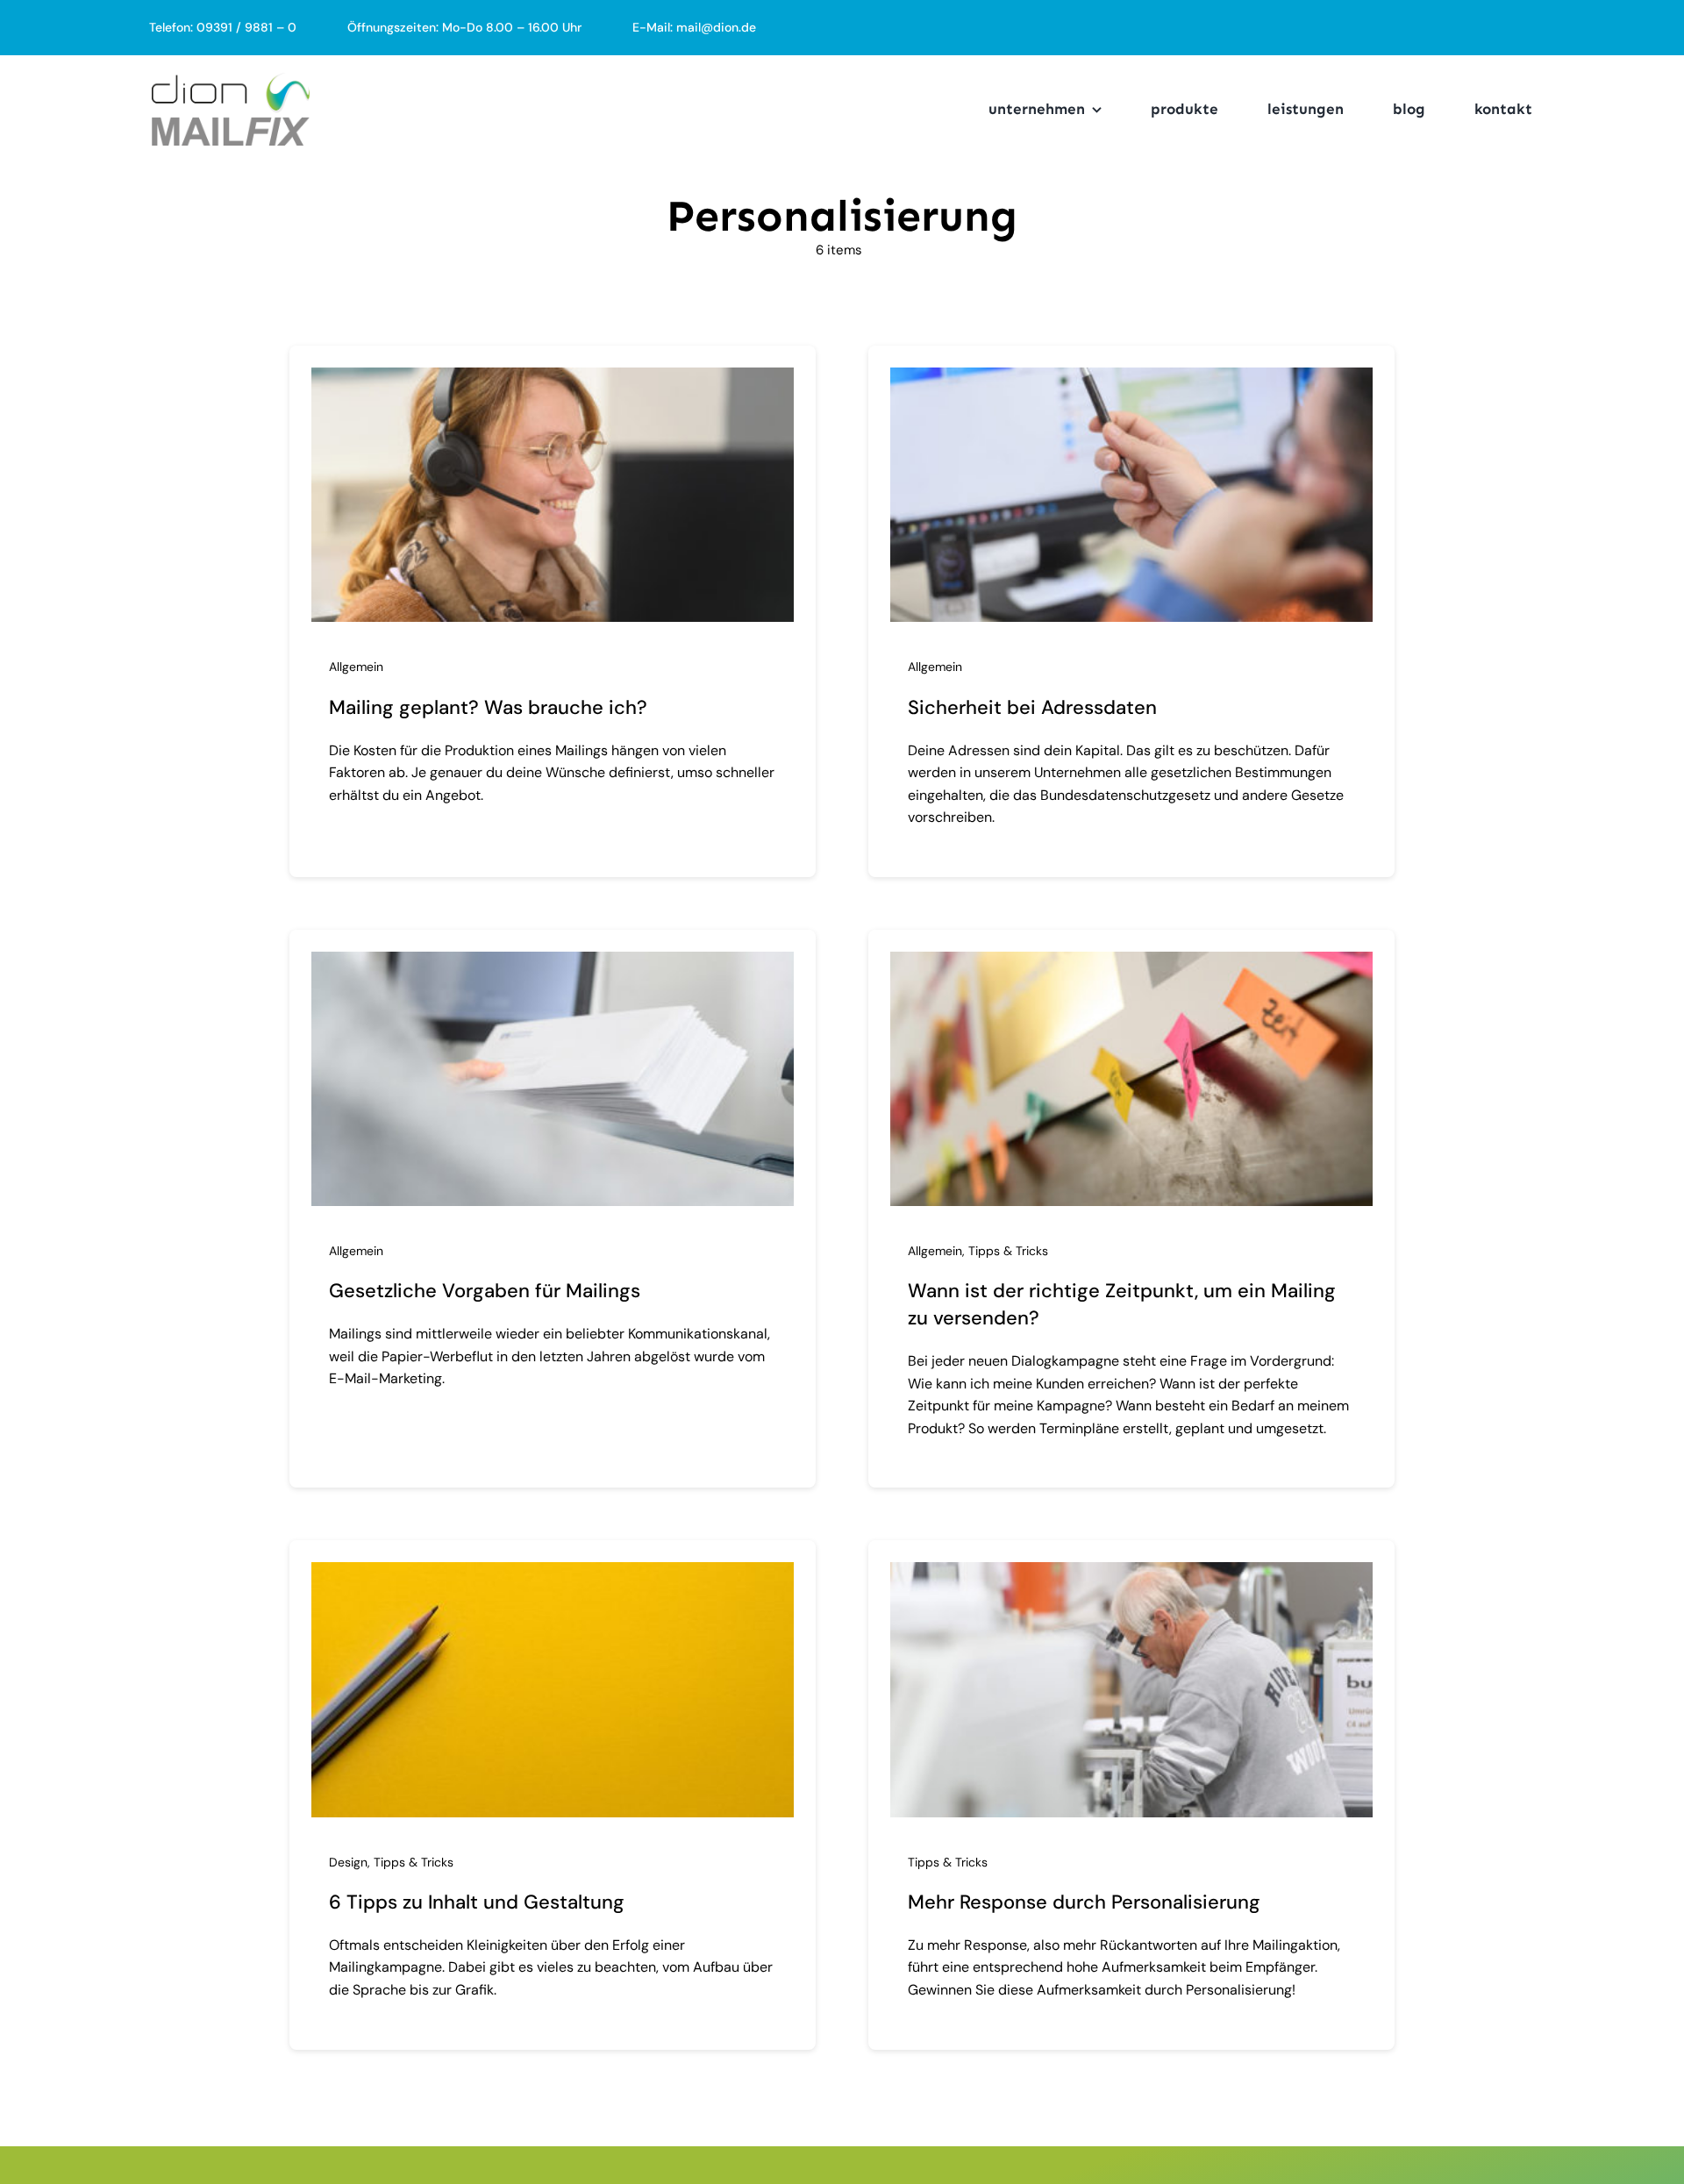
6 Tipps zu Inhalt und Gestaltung (477, 1902)
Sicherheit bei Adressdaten (1032, 707)
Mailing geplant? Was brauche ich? (488, 707)
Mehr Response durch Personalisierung (1084, 1902)
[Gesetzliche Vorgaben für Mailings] (553, 964)
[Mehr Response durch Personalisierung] (1131, 1574)
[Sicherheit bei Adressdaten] (1131, 380)
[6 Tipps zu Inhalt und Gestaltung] (553, 1574)
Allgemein (356, 667)
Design (348, 1862)
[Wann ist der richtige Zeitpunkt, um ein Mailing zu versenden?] (1131, 964)
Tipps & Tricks (1008, 1251)
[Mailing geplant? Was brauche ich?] (553, 380)
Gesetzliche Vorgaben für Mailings (485, 1291)
